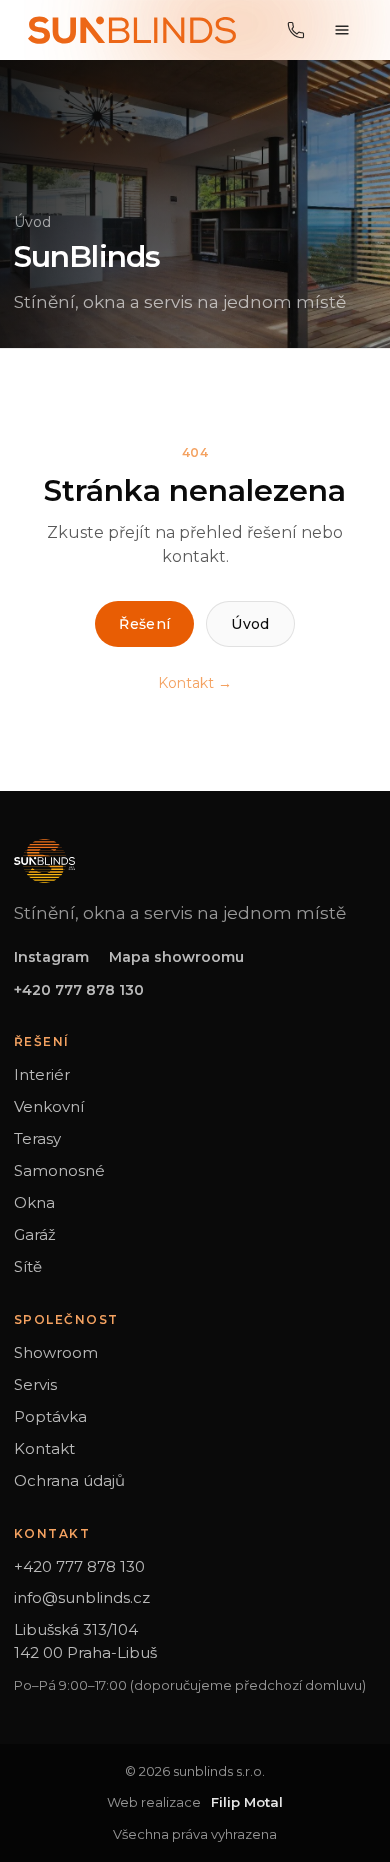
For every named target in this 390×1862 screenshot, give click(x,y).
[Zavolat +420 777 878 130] (296, 30)
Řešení (144, 624)
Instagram (51, 957)
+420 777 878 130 (79, 990)
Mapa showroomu (176, 957)
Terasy (37, 1138)
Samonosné (59, 1170)
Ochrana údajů (69, 1480)
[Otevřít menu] (342, 30)
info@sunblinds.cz (82, 1597)
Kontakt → (195, 683)
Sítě (28, 1266)
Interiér (42, 1074)
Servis (35, 1384)
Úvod (32, 222)
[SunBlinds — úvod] (132, 30)
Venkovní (49, 1106)
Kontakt (44, 1448)
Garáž (35, 1234)
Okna (34, 1202)
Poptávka (50, 1416)
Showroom (56, 1352)
